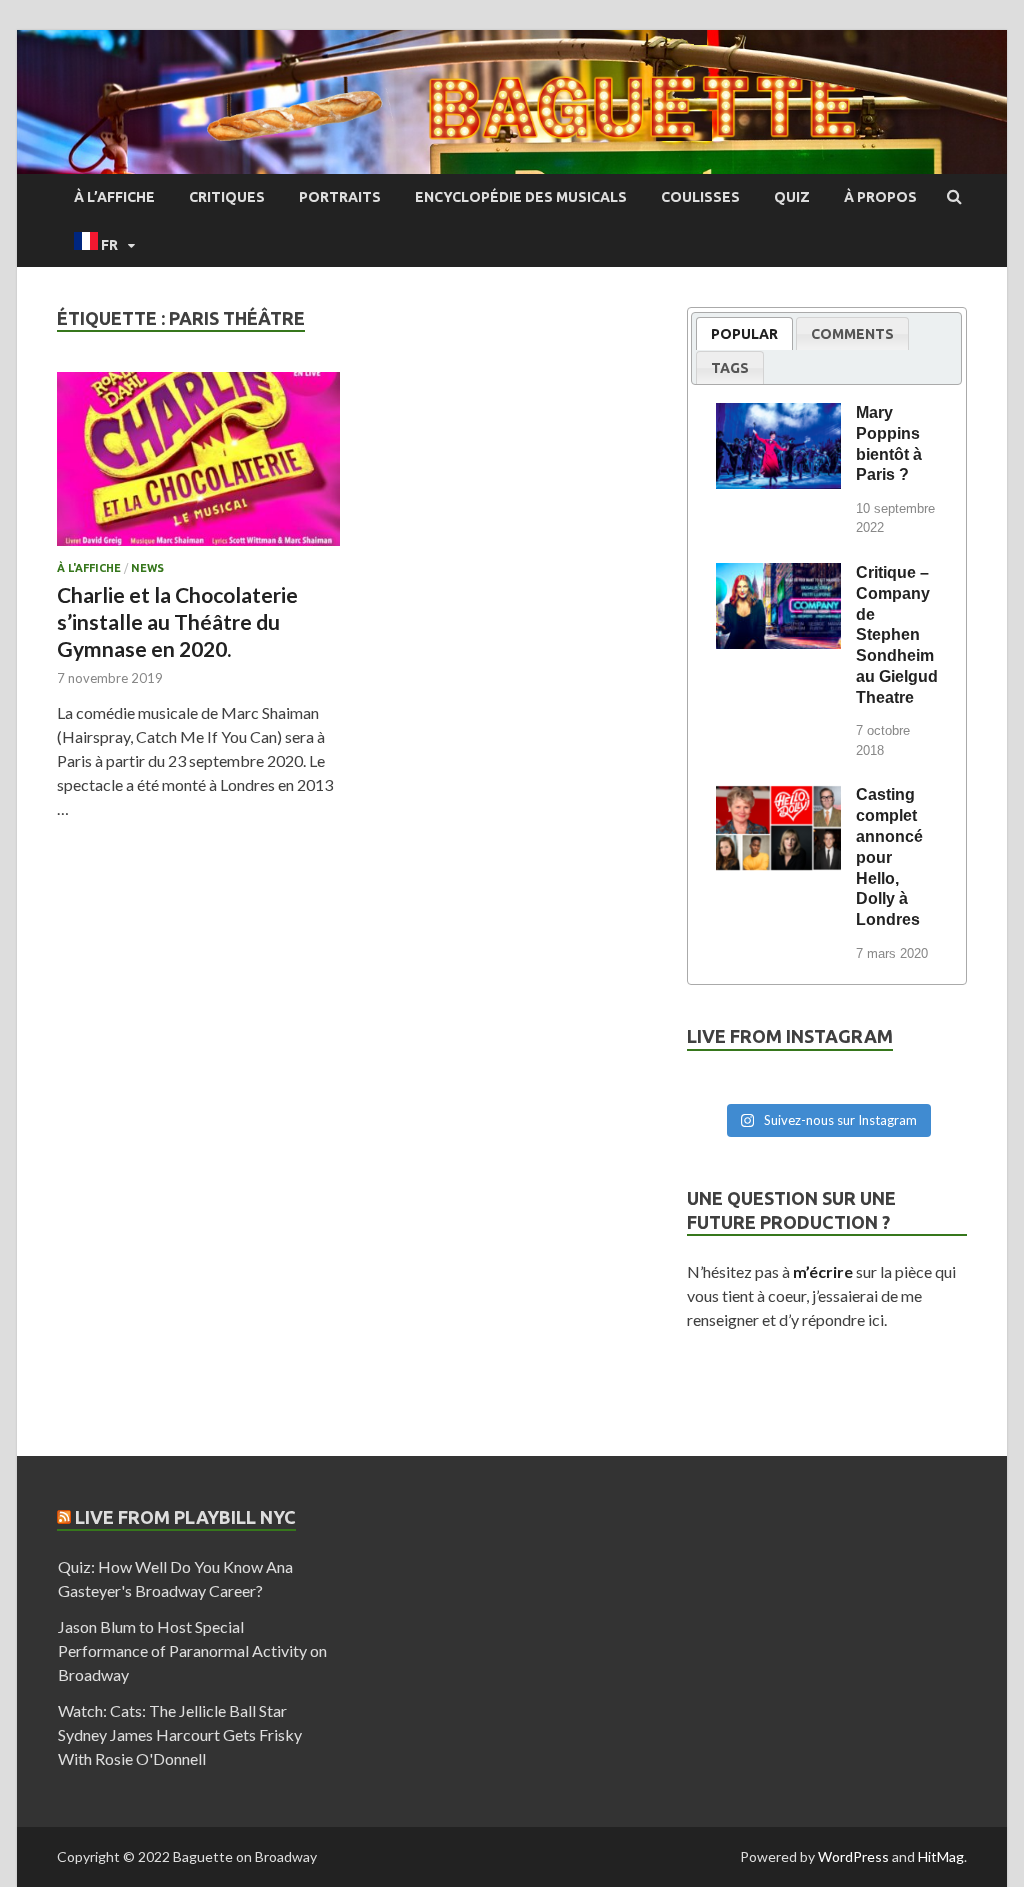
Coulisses (700, 197)
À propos (880, 197)
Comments (852, 334)
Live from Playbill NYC (185, 1517)
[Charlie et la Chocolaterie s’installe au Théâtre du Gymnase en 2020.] (198, 467)
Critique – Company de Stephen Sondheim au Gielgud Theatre (897, 635)
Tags (730, 368)
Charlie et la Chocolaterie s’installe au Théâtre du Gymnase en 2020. (177, 622)
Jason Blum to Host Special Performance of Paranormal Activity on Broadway (192, 1650)
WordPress (853, 1856)
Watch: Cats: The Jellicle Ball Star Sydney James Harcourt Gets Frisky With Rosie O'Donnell (180, 1734)
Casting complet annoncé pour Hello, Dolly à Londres (889, 857)
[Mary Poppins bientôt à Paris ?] (778, 416)
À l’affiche (114, 197)
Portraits (340, 197)
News (147, 568)
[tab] (744, 333)
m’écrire (823, 1271)
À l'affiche (89, 568)
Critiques (227, 197)
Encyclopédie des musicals (521, 197)
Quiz (792, 197)
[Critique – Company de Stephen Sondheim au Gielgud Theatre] (778, 576)
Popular (744, 334)
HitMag (941, 1856)
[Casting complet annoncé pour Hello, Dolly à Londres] (778, 798)
